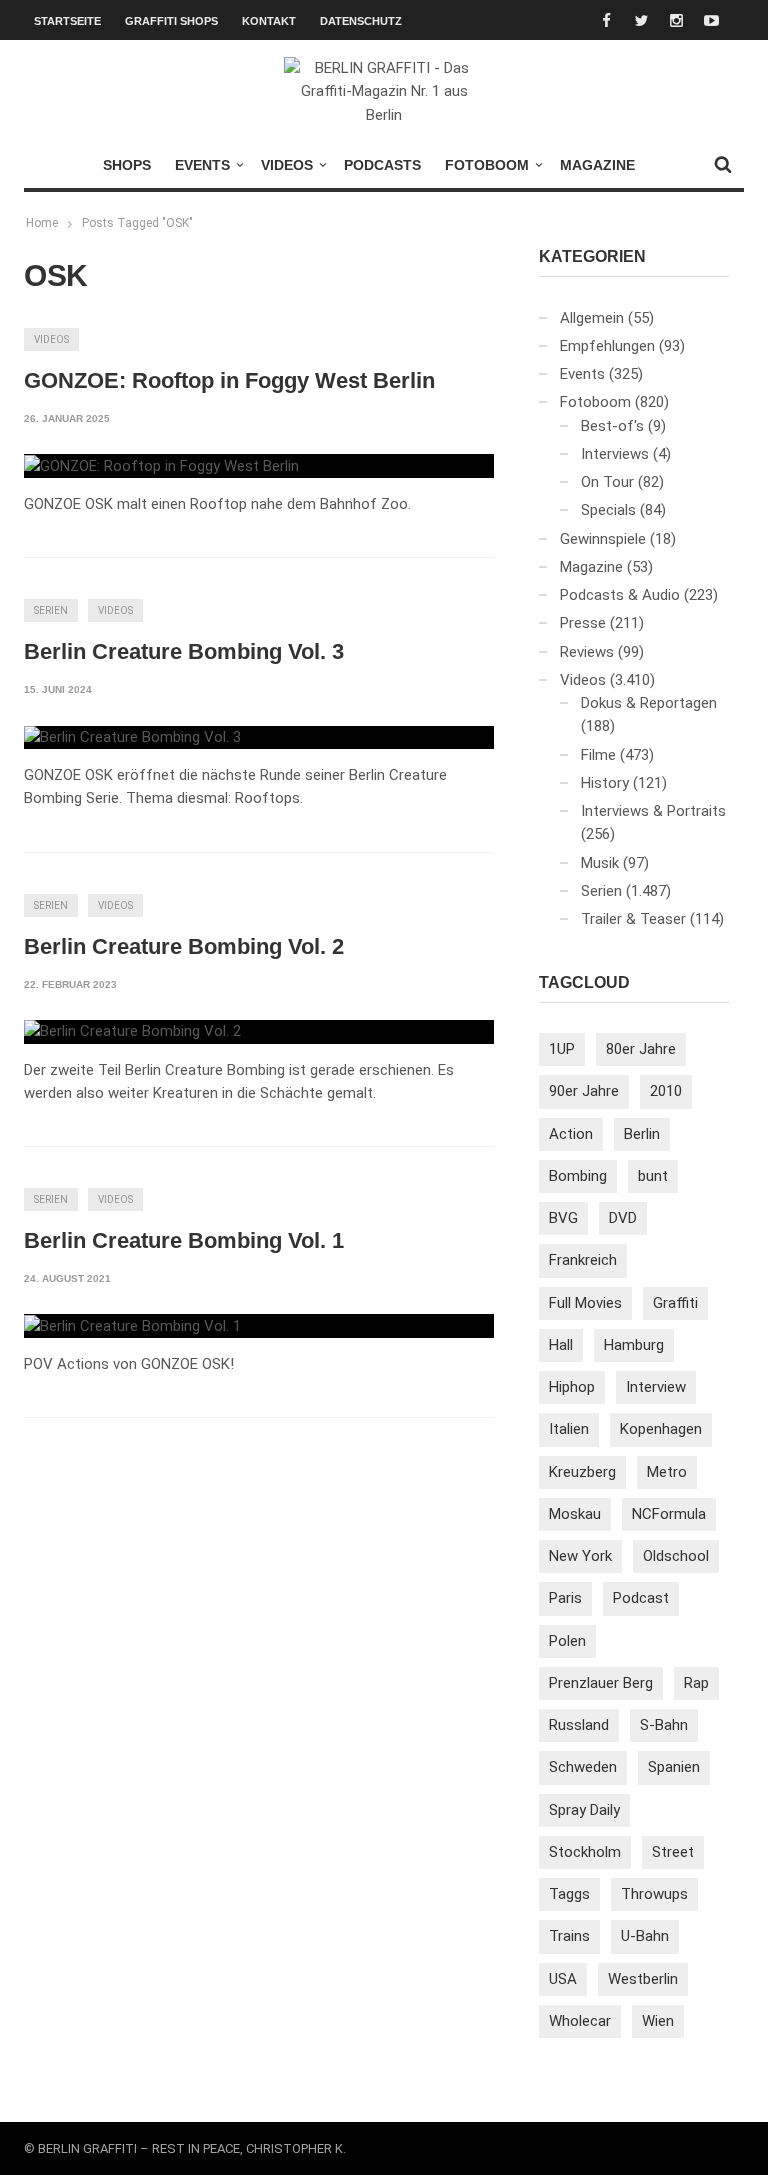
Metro (667, 1472)
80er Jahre (641, 1049)
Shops (127, 165)
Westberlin (643, 1979)
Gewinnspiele (603, 539)
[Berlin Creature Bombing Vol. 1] (132, 1326)
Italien (569, 1429)
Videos (287, 165)
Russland (579, 1725)
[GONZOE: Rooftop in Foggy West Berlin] (161, 466)
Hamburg (634, 1345)
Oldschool (676, 1556)
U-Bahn (645, 1936)
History (605, 783)
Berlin (642, 1134)
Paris (565, 1598)
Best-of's (612, 426)
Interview (656, 1387)
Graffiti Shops (171, 21)
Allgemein (592, 318)
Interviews (615, 454)
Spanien (674, 1767)
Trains (569, 1936)
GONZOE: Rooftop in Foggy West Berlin (229, 380)
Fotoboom (487, 165)
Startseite (67, 21)
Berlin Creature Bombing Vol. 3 (184, 651)
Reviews (587, 652)
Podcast (641, 1598)
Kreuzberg (582, 1472)
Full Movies (585, 1303)
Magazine (597, 165)
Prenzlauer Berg (601, 1683)
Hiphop (572, 1387)
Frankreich (583, 1260)
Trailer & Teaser (633, 919)
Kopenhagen (661, 1429)
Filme (598, 755)
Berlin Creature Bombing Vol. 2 (184, 946)
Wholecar (580, 2021)
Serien (51, 610)
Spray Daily (584, 1810)
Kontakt (269, 21)
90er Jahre (584, 1091)
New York (580, 1556)
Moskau (575, 1514)
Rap (696, 1683)
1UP (562, 1049)
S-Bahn (664, 1725)
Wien (658, 2021)
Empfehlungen (607, 346)
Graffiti (675, 1303)
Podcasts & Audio (620, 595)
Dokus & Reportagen (649, 703)
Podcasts (382, 165)
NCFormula (669, 1514)
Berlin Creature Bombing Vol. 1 (184, 1240)
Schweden (583, 1767)
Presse (583, 623)
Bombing (578, 1176)
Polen (567, 1641)
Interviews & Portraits (653, 811)
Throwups (654, 1894)
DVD (623, 1218)
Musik (600, 863)
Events (202, 165)
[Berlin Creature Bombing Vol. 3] (132, 738)
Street (673, 1852)
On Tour (607, 482)
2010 (666, 1091)
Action (571, 1134)
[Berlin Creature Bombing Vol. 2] (132, 1032)
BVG (563, 1218)
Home (42, 223)
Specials (608, 510)
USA (563, 1979)
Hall (561, 1345)
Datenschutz (361, 21)
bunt (653, 1176)
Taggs (569, 1894)
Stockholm (585, 1852)
